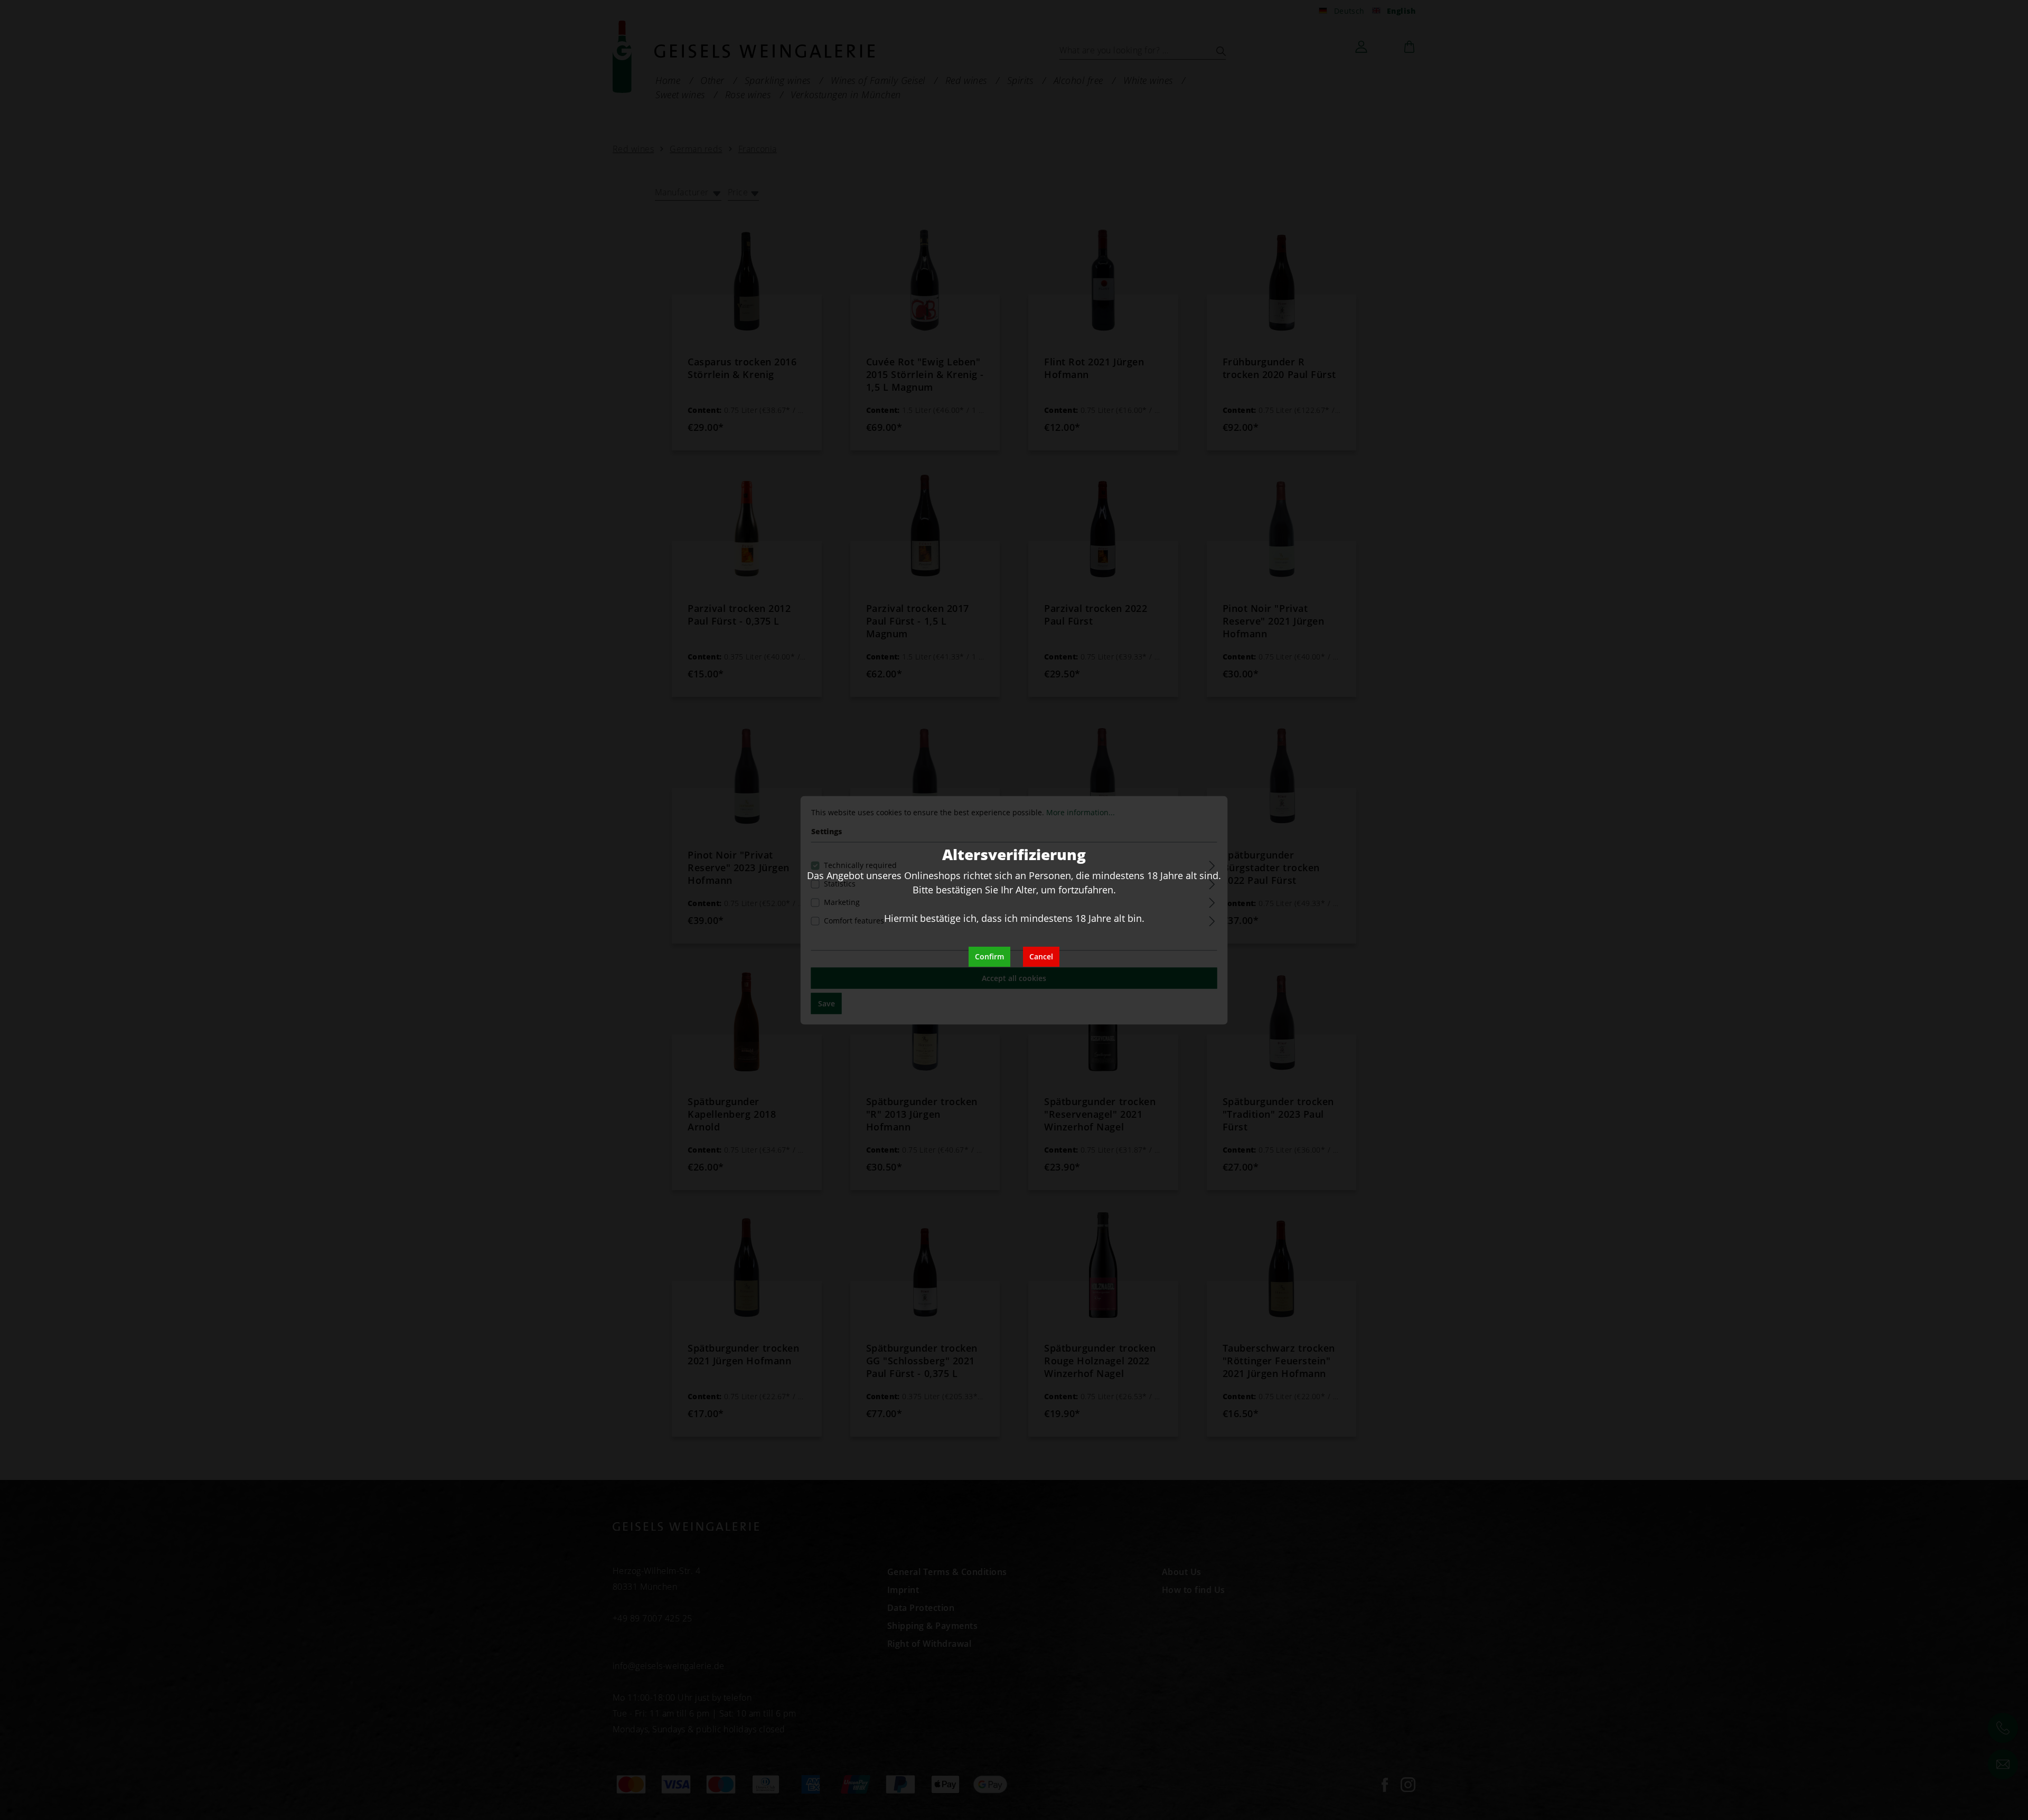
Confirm (989, 956)
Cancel (1041, 956)
